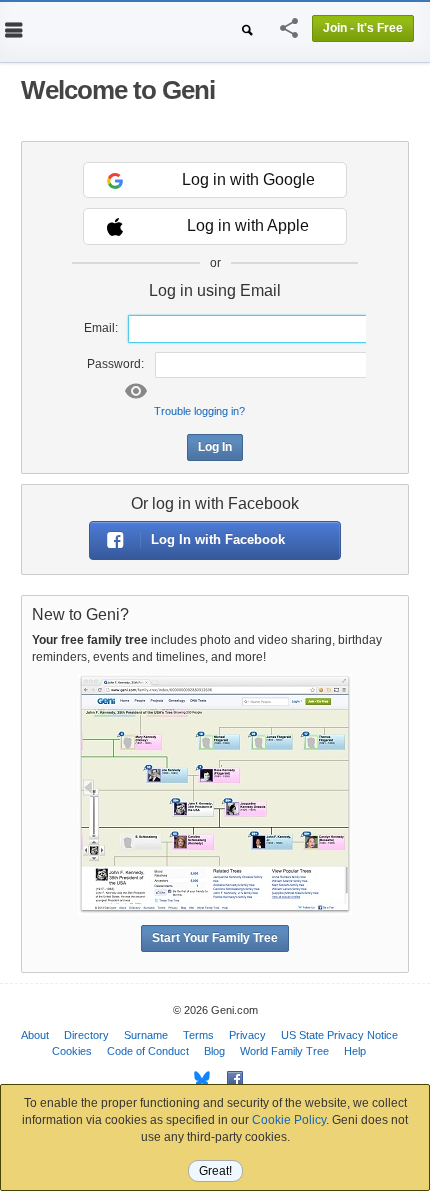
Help (355, 1051)
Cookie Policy (289, 1120)
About (35, 1035)
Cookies (72, 1051)
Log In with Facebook (218, 539)
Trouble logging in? (199, 411)
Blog (214, 1051)
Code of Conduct (148, 1051)
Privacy (247, 1035)
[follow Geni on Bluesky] (196, 1079)
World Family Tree (284, 1051)
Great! (215, 1171)
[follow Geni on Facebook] (229, 1079)
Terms (198, 1035)
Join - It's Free (363, 28)
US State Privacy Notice (339, 1035)
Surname (146, 1035)
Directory (86, 1035)
